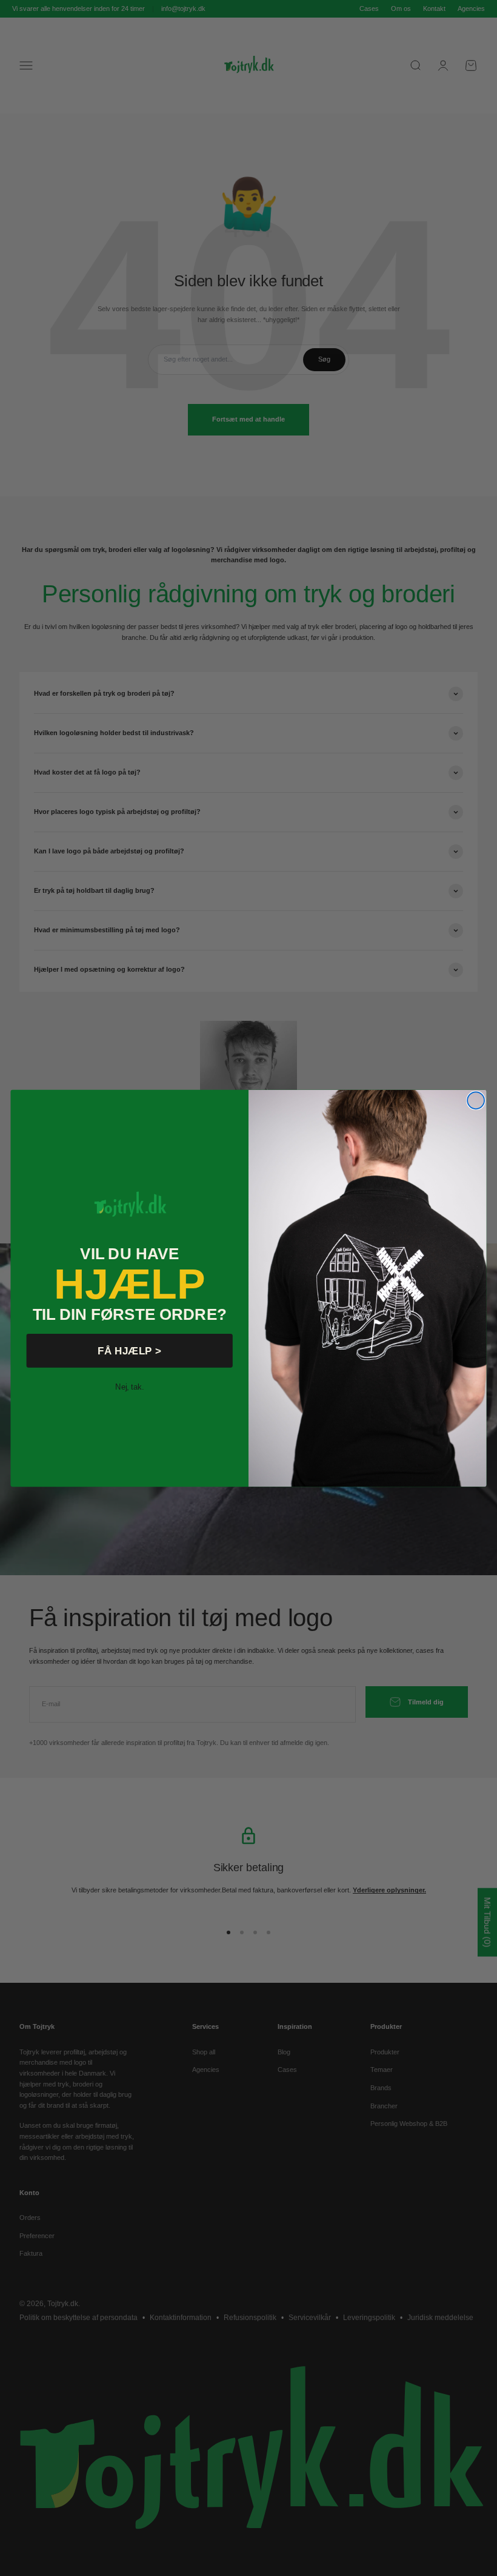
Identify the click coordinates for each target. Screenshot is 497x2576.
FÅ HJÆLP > (129, 1350)
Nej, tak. (129, 1386)
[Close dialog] (476, 1100)
